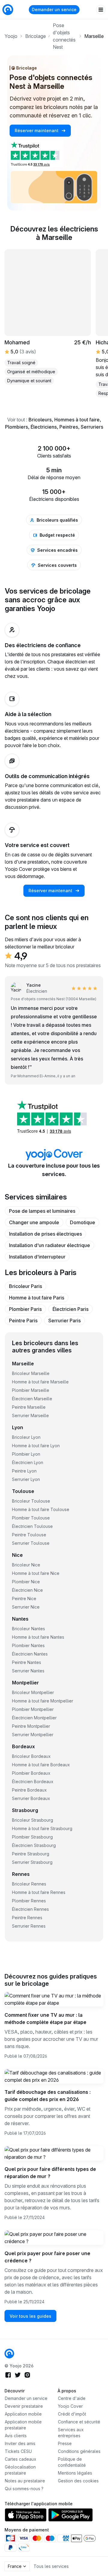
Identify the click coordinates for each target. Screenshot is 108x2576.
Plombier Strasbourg (32, 1837)
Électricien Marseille (32, 1399)
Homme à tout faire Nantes (38, 1637)
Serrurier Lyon (26, 1479)
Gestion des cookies (78, 2481)
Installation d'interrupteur (37, 1257)
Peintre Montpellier (31, 1726)
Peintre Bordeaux (29, 1790)
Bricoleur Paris (25, 1286)
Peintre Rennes (27, 1918)
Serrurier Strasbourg (32, 1862)
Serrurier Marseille (30, 1415)
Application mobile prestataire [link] (23, 2425)
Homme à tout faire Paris (37, 1298)
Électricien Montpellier (34, 1718)
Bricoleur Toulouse (31, 1501)
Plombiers (16, 427)
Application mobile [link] (23, 2414)
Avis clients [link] (16, 2436)
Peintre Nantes (27, 1662)
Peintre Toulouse (29, 1535)
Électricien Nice (27, 1590)
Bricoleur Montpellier (33, 1692)
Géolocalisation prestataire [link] (20, 2470)
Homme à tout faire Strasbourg (42, 1828)
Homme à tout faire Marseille (40, 1382)
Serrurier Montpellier (33, 1735)
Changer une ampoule (34, 1222)
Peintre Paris (23, 1321)
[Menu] (101, 10)
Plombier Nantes (28, 1645)
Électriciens (44, 427)
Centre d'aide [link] (72, 2398)
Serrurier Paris (64, 1321)
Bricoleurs (40, 420)
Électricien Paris (70, 1309)
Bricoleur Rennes (29, 1884)
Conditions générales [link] (79, 2451)
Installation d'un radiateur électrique (49, 1245)
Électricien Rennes (30, 1909)
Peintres (69, 427)
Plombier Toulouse (31, 1518)
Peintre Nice (24, 1598)
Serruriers (92, 427)
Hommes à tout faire (77, 420)
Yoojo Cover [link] (70, 2406)
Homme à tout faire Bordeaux (41, 1765)
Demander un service (54, 9)
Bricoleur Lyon (26, 1437)
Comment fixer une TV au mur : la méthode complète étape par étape (45, 2019)
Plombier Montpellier (33, 1709)
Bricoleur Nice (26, 1565)
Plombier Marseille (31, 1390)
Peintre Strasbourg (31, 1854)
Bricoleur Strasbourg (33, 1820)
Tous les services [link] (51, 2566)
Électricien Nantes (30, 1654)
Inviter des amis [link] (20, 2443)
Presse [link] (65, 2443)
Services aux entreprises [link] (71, 2433)
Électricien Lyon (28, 1462)
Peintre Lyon (24, 1471)
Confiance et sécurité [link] (79, 2422)
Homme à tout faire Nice (36, 1573)
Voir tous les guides (30, 2316)
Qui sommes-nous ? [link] (24, 2489)
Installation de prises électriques (45, 1234)
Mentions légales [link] (75, 2473)
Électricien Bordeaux (33, 1781)
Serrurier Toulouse (31, 1543)
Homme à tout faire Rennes (39, 1892)
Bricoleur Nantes (28, 1629)
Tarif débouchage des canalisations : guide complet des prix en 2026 (48, 2096)
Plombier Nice (26, 1582)
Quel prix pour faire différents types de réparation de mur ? (50, 2173)
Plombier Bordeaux (31, 1773)
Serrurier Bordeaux (31, 1798)
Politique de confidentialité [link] (72, 2462)
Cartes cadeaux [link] (21, 2459)
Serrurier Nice (26, 1607)
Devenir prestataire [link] (24, 2406)
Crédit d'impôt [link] (72, 2414)
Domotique (82, 1222)
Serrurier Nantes (28, 1671)
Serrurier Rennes (29, 1926)
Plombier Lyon (26, 1454)
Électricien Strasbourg (34, 1845)
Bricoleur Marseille (31, 1373)
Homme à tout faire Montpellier (43, 1701)
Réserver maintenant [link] (37, 130)
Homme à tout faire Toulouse (41, 1509)
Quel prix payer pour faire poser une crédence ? (47, 2257)
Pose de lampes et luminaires (42, 1211)
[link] (9, 2354)
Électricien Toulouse (32, 1526)
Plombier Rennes (29, 1901)
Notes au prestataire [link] (25, 2481)
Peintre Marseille (29, 1407)
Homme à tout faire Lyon (36, 1446)
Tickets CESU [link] (18, 2451)
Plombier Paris (25, 1309)
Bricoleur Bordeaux (31, 1756)
